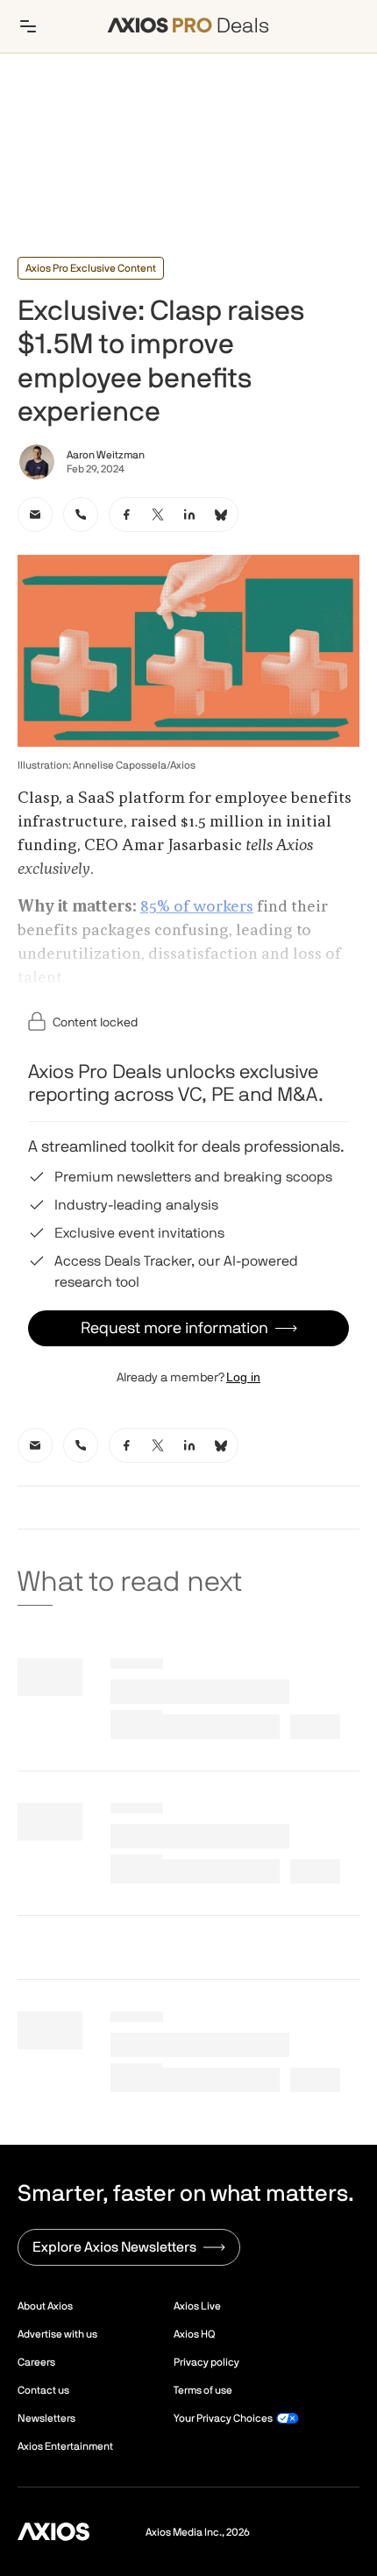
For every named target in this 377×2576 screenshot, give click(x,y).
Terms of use (203, 2390)
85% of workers (197, 907)
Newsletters (46, 2418)
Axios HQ (194, 2334)
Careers (36, 2362)
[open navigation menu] (28, 26)
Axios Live (197, 2306)
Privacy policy (206, 2362)
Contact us (43, 2390)
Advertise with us (57, 2334)
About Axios (45, 2306)
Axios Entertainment (65, 2446)
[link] (35, 514)
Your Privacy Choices (223, 2418)
